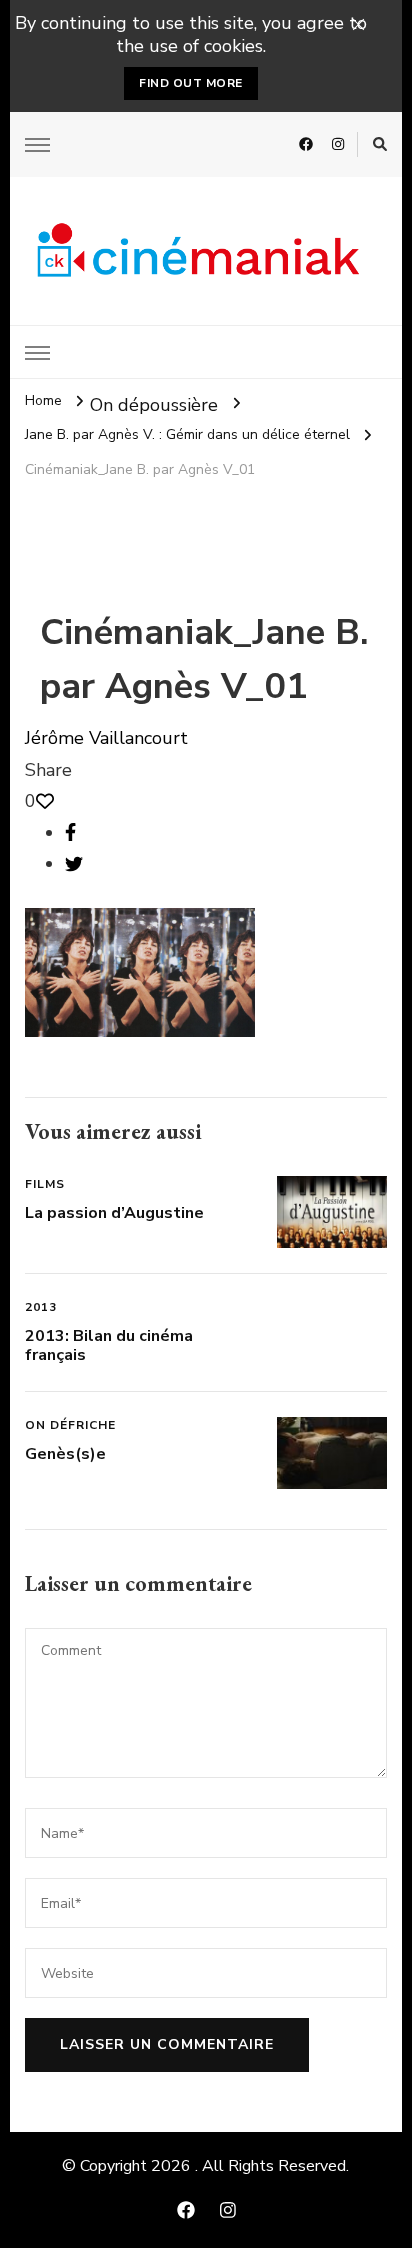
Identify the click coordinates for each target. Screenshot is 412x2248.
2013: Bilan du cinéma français (109, 1346)
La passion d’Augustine (114, 1213)
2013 (41, 1307)
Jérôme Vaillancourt (106, 738)
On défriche (70, 1425)
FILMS (45, 1184)
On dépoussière (154, 404)
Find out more (191, 83)
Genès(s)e (65, 1454)
